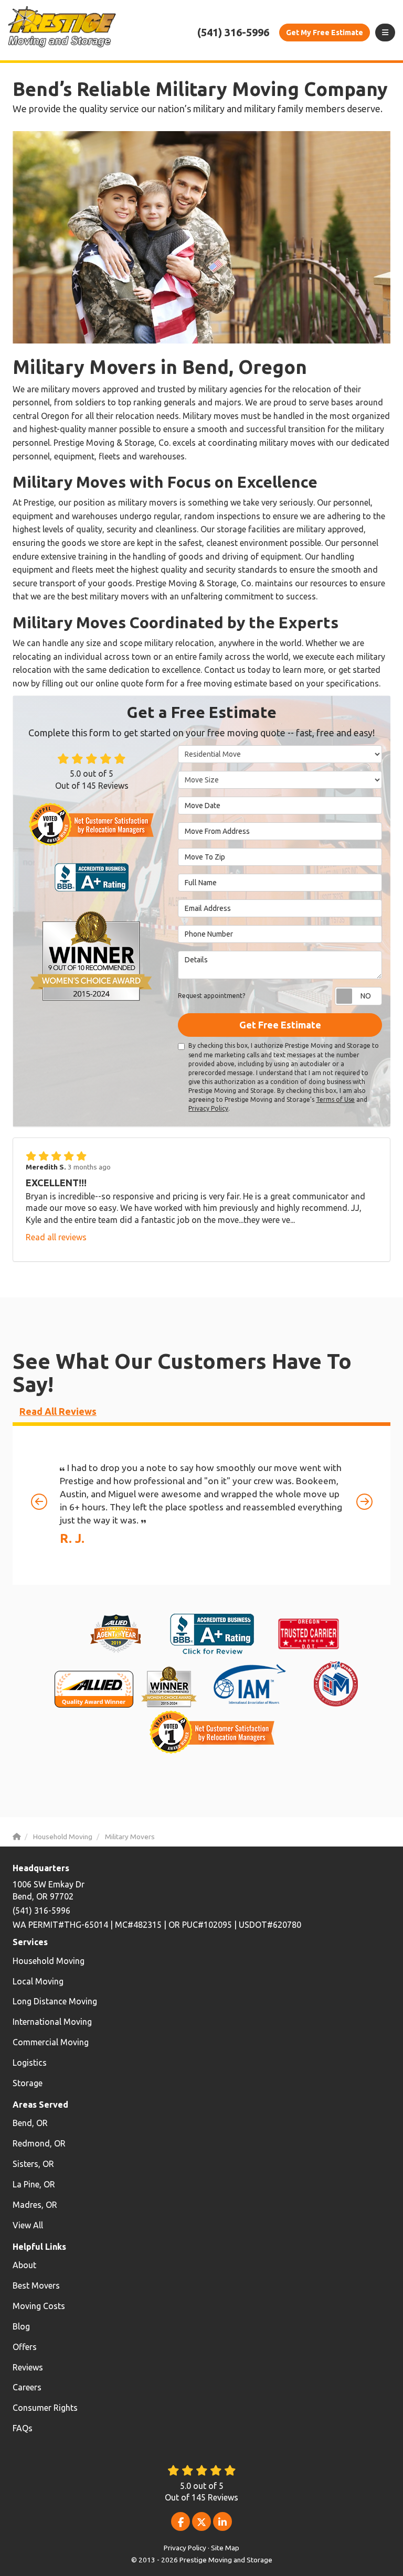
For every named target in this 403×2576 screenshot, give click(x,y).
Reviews (28, 2367)
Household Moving (49, 1961)
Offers (25, 2347)
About (24, 2265)
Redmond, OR (39, 2143)
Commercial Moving (51, 2042)
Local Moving (38, 1981)
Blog (21, 2326)
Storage (28, 2083)
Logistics (30, 2063)
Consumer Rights (45, 2408)
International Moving (52, 2022)
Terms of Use (335, 1099)
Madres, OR (35, 2205)
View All (28, 2225)
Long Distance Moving (55, 2001)
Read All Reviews (58, 1411)
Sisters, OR (33, 2164)
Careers (27, 2387)
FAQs (23, 2428)
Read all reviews (56, 1237)
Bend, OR (30, 2123)
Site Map (225, 2548)
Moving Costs (39, 2306)
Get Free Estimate (280, 1025)
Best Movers (36, 2285)
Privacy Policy (208, 1108)
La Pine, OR (34, 2184)
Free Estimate (325, 33)
